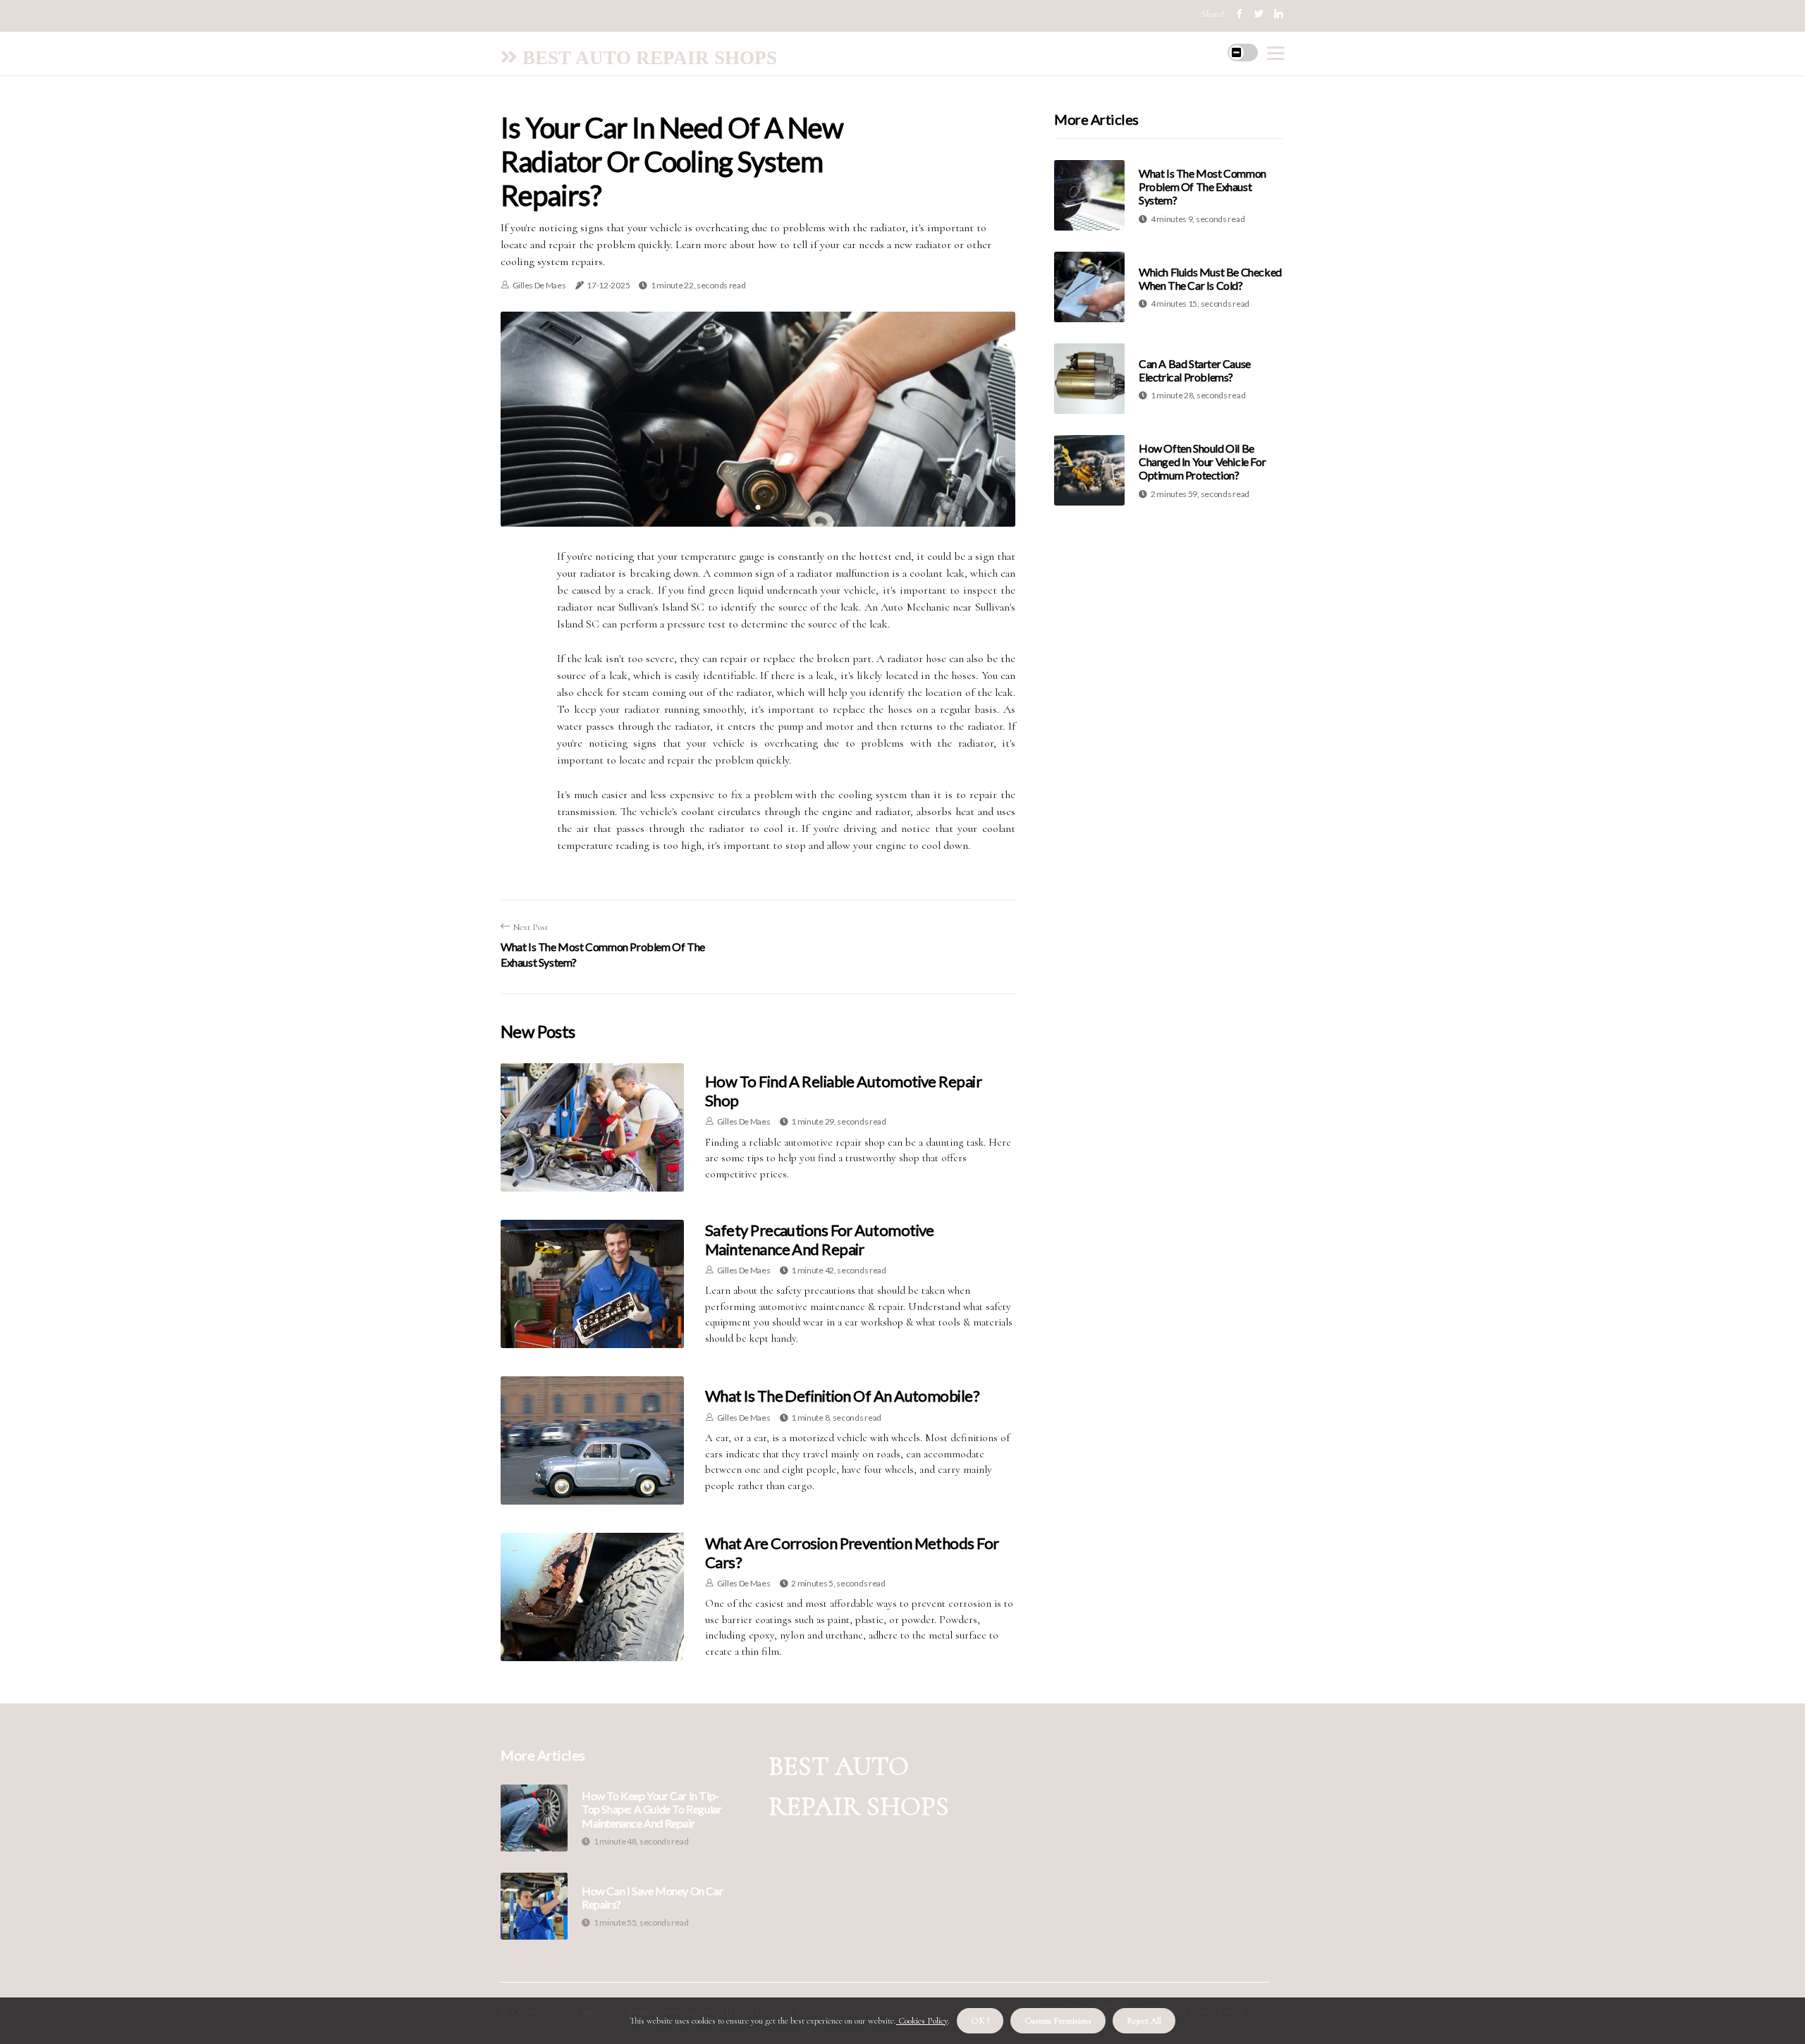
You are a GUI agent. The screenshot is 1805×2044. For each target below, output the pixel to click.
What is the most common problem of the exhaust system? (1203, 186)
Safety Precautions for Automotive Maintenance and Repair (820, 1239)
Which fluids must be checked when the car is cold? (1210, 279)
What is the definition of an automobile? (842, 1396)
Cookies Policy (922, 2021)
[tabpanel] (758, 419)
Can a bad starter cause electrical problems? (1195, 370)
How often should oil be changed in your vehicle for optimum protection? (1202, 461)
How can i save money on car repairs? (652, 1897)
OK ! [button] (980, 2021)
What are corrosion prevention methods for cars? (852, 1552)
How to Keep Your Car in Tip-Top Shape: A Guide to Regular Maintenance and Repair (651, 1809)
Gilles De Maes (539, 285)
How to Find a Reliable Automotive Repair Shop (843, 1090)
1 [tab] (758, 507)
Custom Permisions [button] (1058, 2021)
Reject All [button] (1144, 2021)
